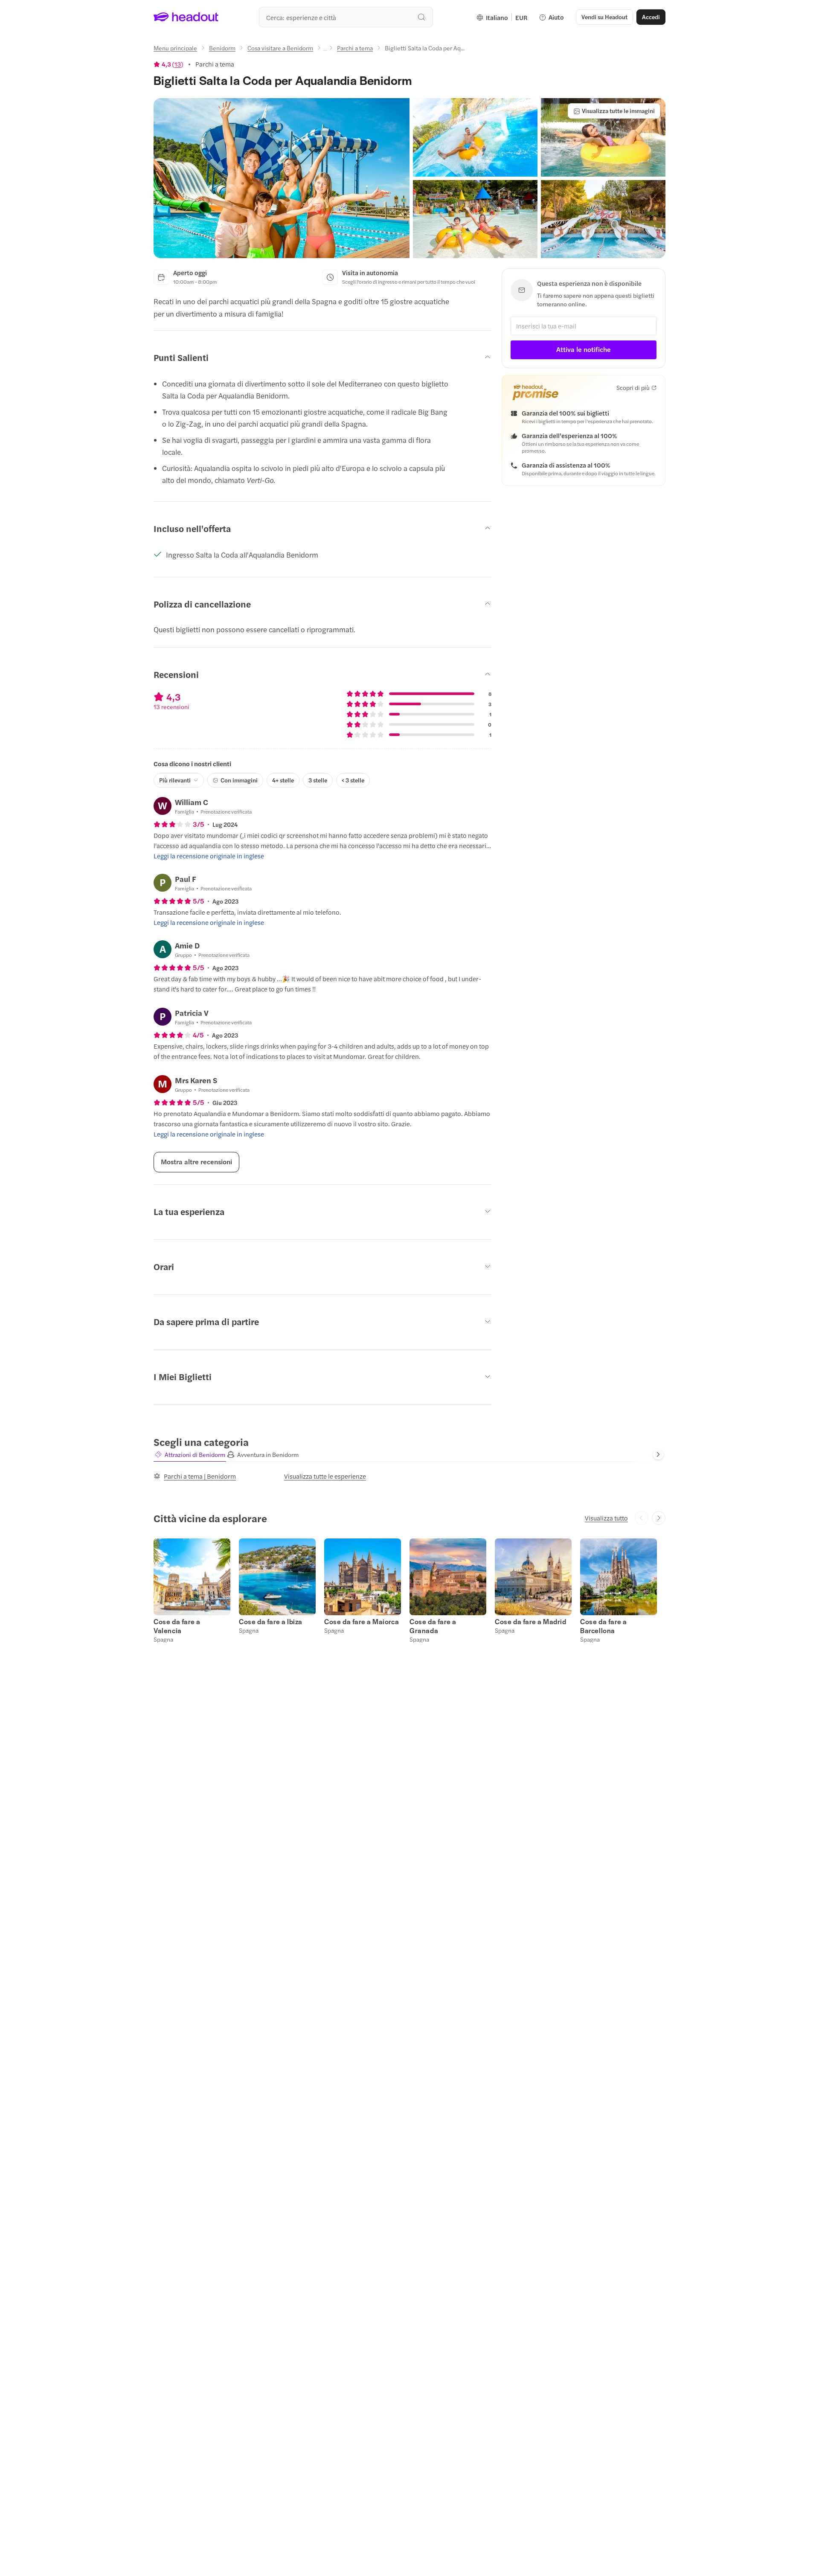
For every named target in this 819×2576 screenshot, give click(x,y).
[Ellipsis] (325, 50)
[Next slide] (658, 1454)
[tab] (190, 1455)
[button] (282, 178)
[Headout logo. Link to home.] (186, 17)
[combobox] (346, 17)
